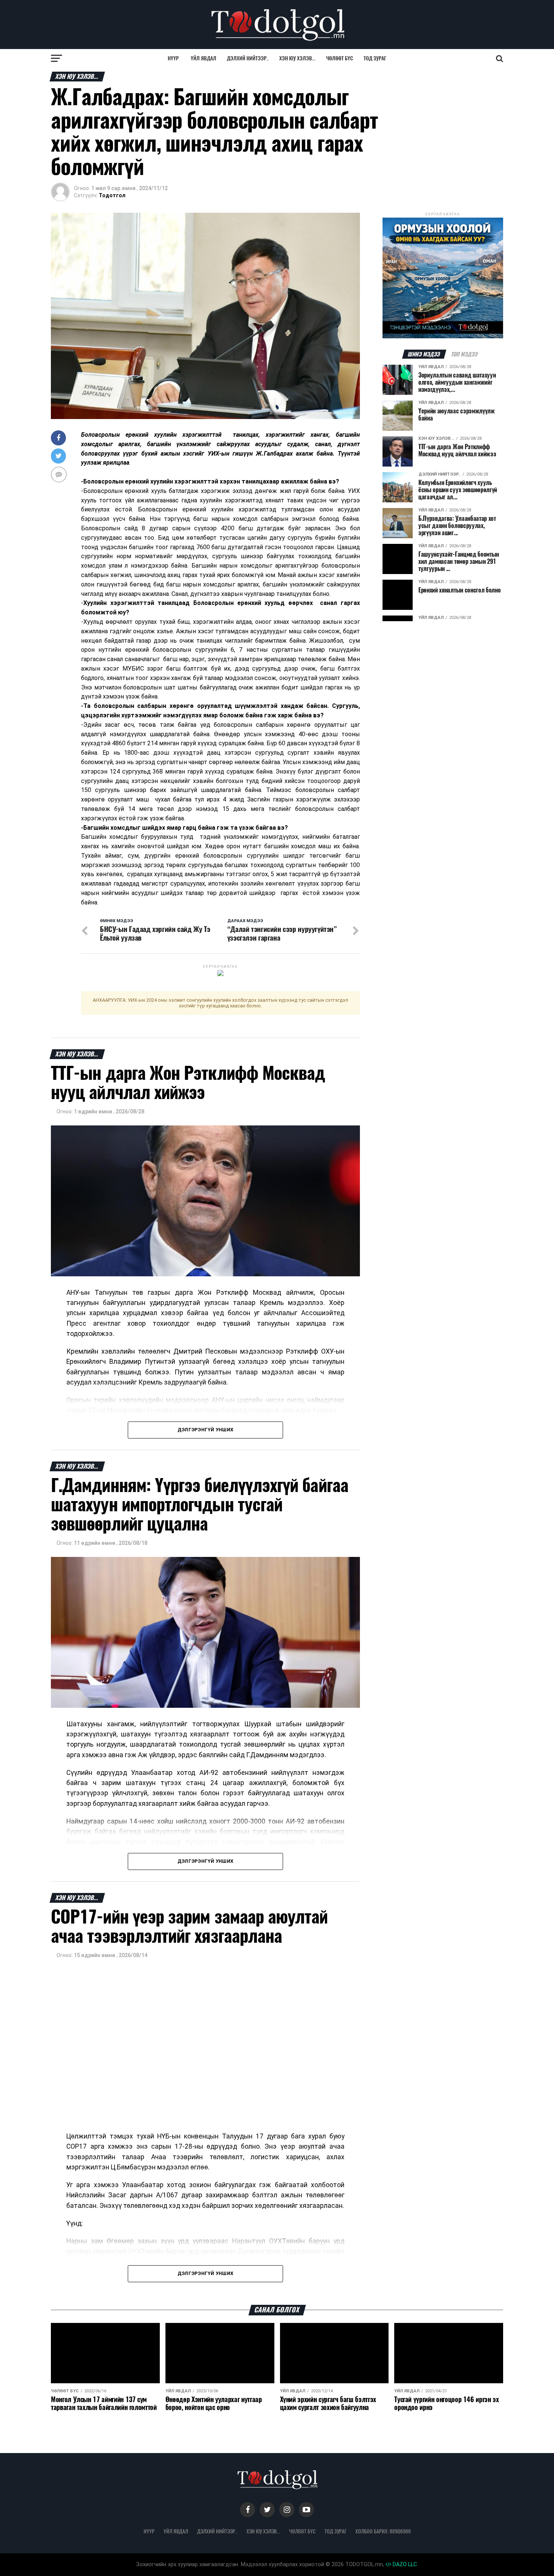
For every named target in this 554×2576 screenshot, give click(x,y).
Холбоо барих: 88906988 (383, 2531)
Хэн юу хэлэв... (297, 58)
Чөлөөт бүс (340, 58)
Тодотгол (112, 195)
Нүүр (173, 58)
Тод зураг (375, 58)
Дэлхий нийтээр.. (248, 58)
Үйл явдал (204, 58)
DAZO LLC (404, 2564)
